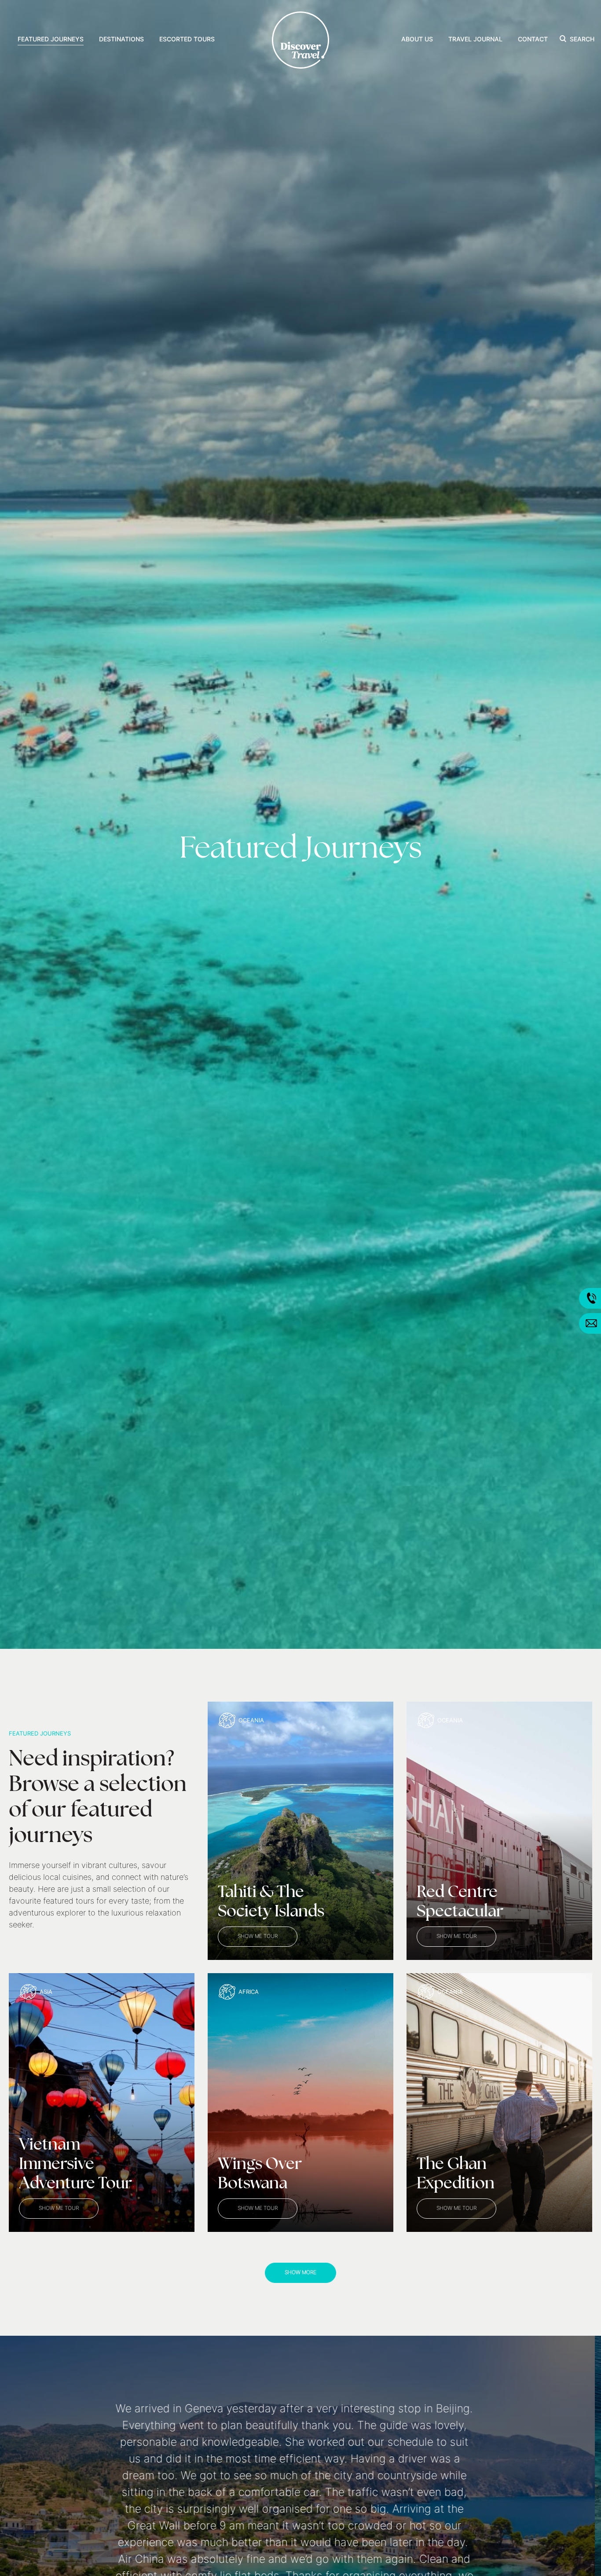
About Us (417, 40)
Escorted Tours (187, 40)
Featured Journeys (51, 40)
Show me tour (258, 1937)
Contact (533, 40)
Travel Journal (475, 40)
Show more (300, 2273)
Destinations (121, 40)
